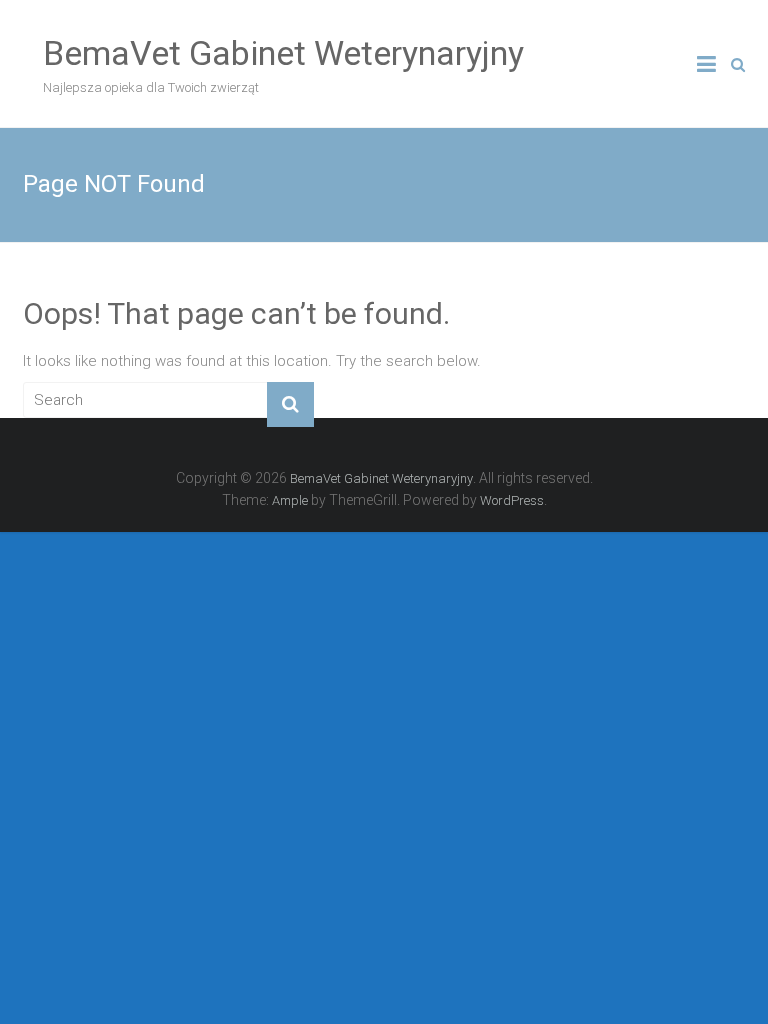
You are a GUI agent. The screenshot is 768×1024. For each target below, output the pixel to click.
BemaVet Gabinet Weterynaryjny (283, 53)
